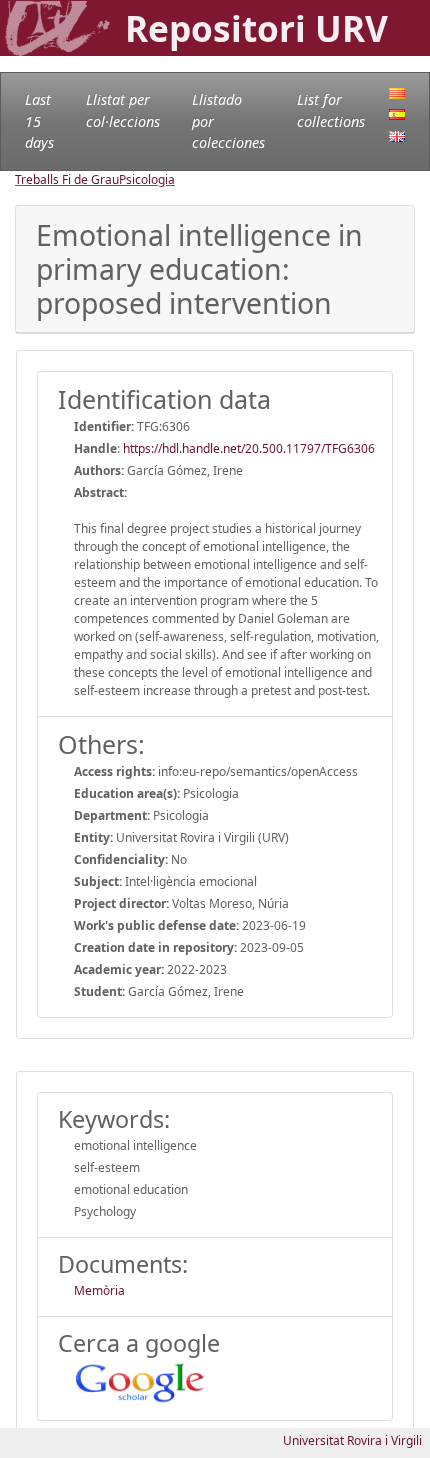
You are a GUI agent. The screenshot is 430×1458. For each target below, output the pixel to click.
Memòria (99, 1290)
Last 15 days (39, 121)
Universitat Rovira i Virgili (352, 1440)
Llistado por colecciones (228, 121)
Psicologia (147, 179)
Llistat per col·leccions (123, 110)
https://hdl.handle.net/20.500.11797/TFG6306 (249, 448)
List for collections (331, 110)
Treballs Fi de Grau (67, 179)
